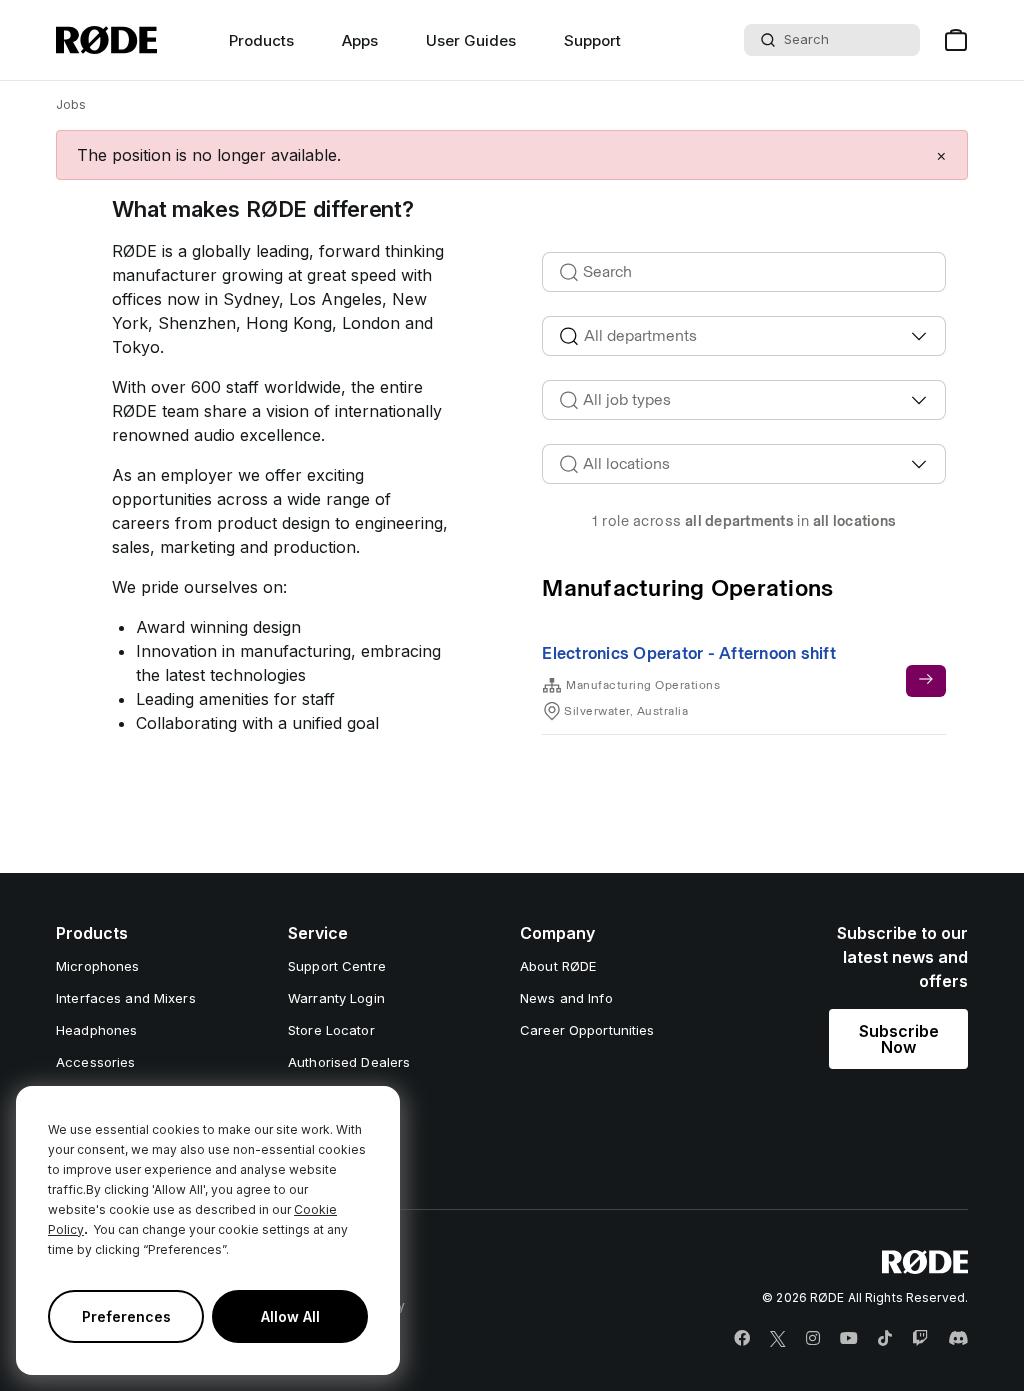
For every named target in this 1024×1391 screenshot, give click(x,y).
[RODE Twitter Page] (778, 1339)
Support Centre (337, 966)
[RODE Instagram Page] (813, 1339)
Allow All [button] (290, 1316)
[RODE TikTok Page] (885, 1339)
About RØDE (558, 966)
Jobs (71, 104)
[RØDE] (106, 40)
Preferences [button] (126, 1316)
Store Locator (331, 1030)
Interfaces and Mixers (126, 998)
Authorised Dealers (349, 1062)
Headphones (96, 1030)
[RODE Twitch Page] (920, 1339)
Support (592, 40)
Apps (360, 40)
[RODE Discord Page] (958, 1339)
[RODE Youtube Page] (849, 1339)
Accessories (95, 1062)
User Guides (471, 40)
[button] (941, 155)
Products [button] (261, 40)
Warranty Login (336, 998)
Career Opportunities (587, 1030)
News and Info (566, 998)
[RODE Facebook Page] (742, 1339)
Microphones (97, 966)
